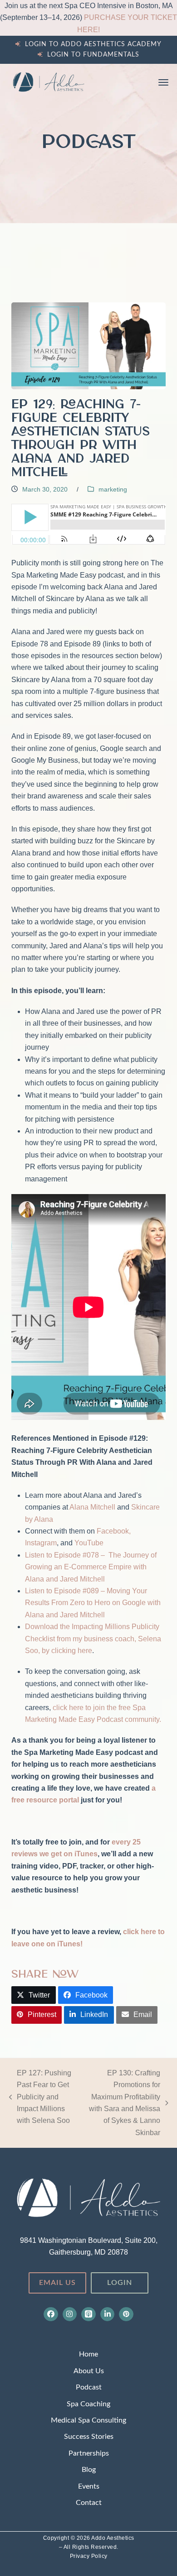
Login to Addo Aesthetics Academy (93, 44)
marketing (113, 489)
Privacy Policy (89, 2556)
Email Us (57, 2283)
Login (120, 2283)
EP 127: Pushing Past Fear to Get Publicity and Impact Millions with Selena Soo (40, 2097)
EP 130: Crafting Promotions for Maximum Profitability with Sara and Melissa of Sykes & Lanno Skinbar (122, 2103)
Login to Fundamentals (93, 55)
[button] (163, 82)
